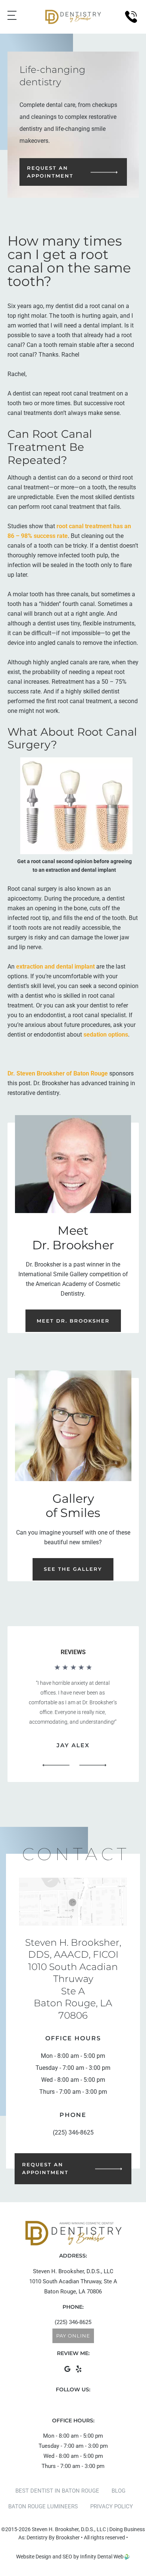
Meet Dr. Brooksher (73, 1321)
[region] (73, 1718)
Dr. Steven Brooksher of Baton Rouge (58, 1073)
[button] (56, 1765)
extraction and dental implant (55, 967)
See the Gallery (73, 1569)
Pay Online (73, 2336)
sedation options (106, 1035)
